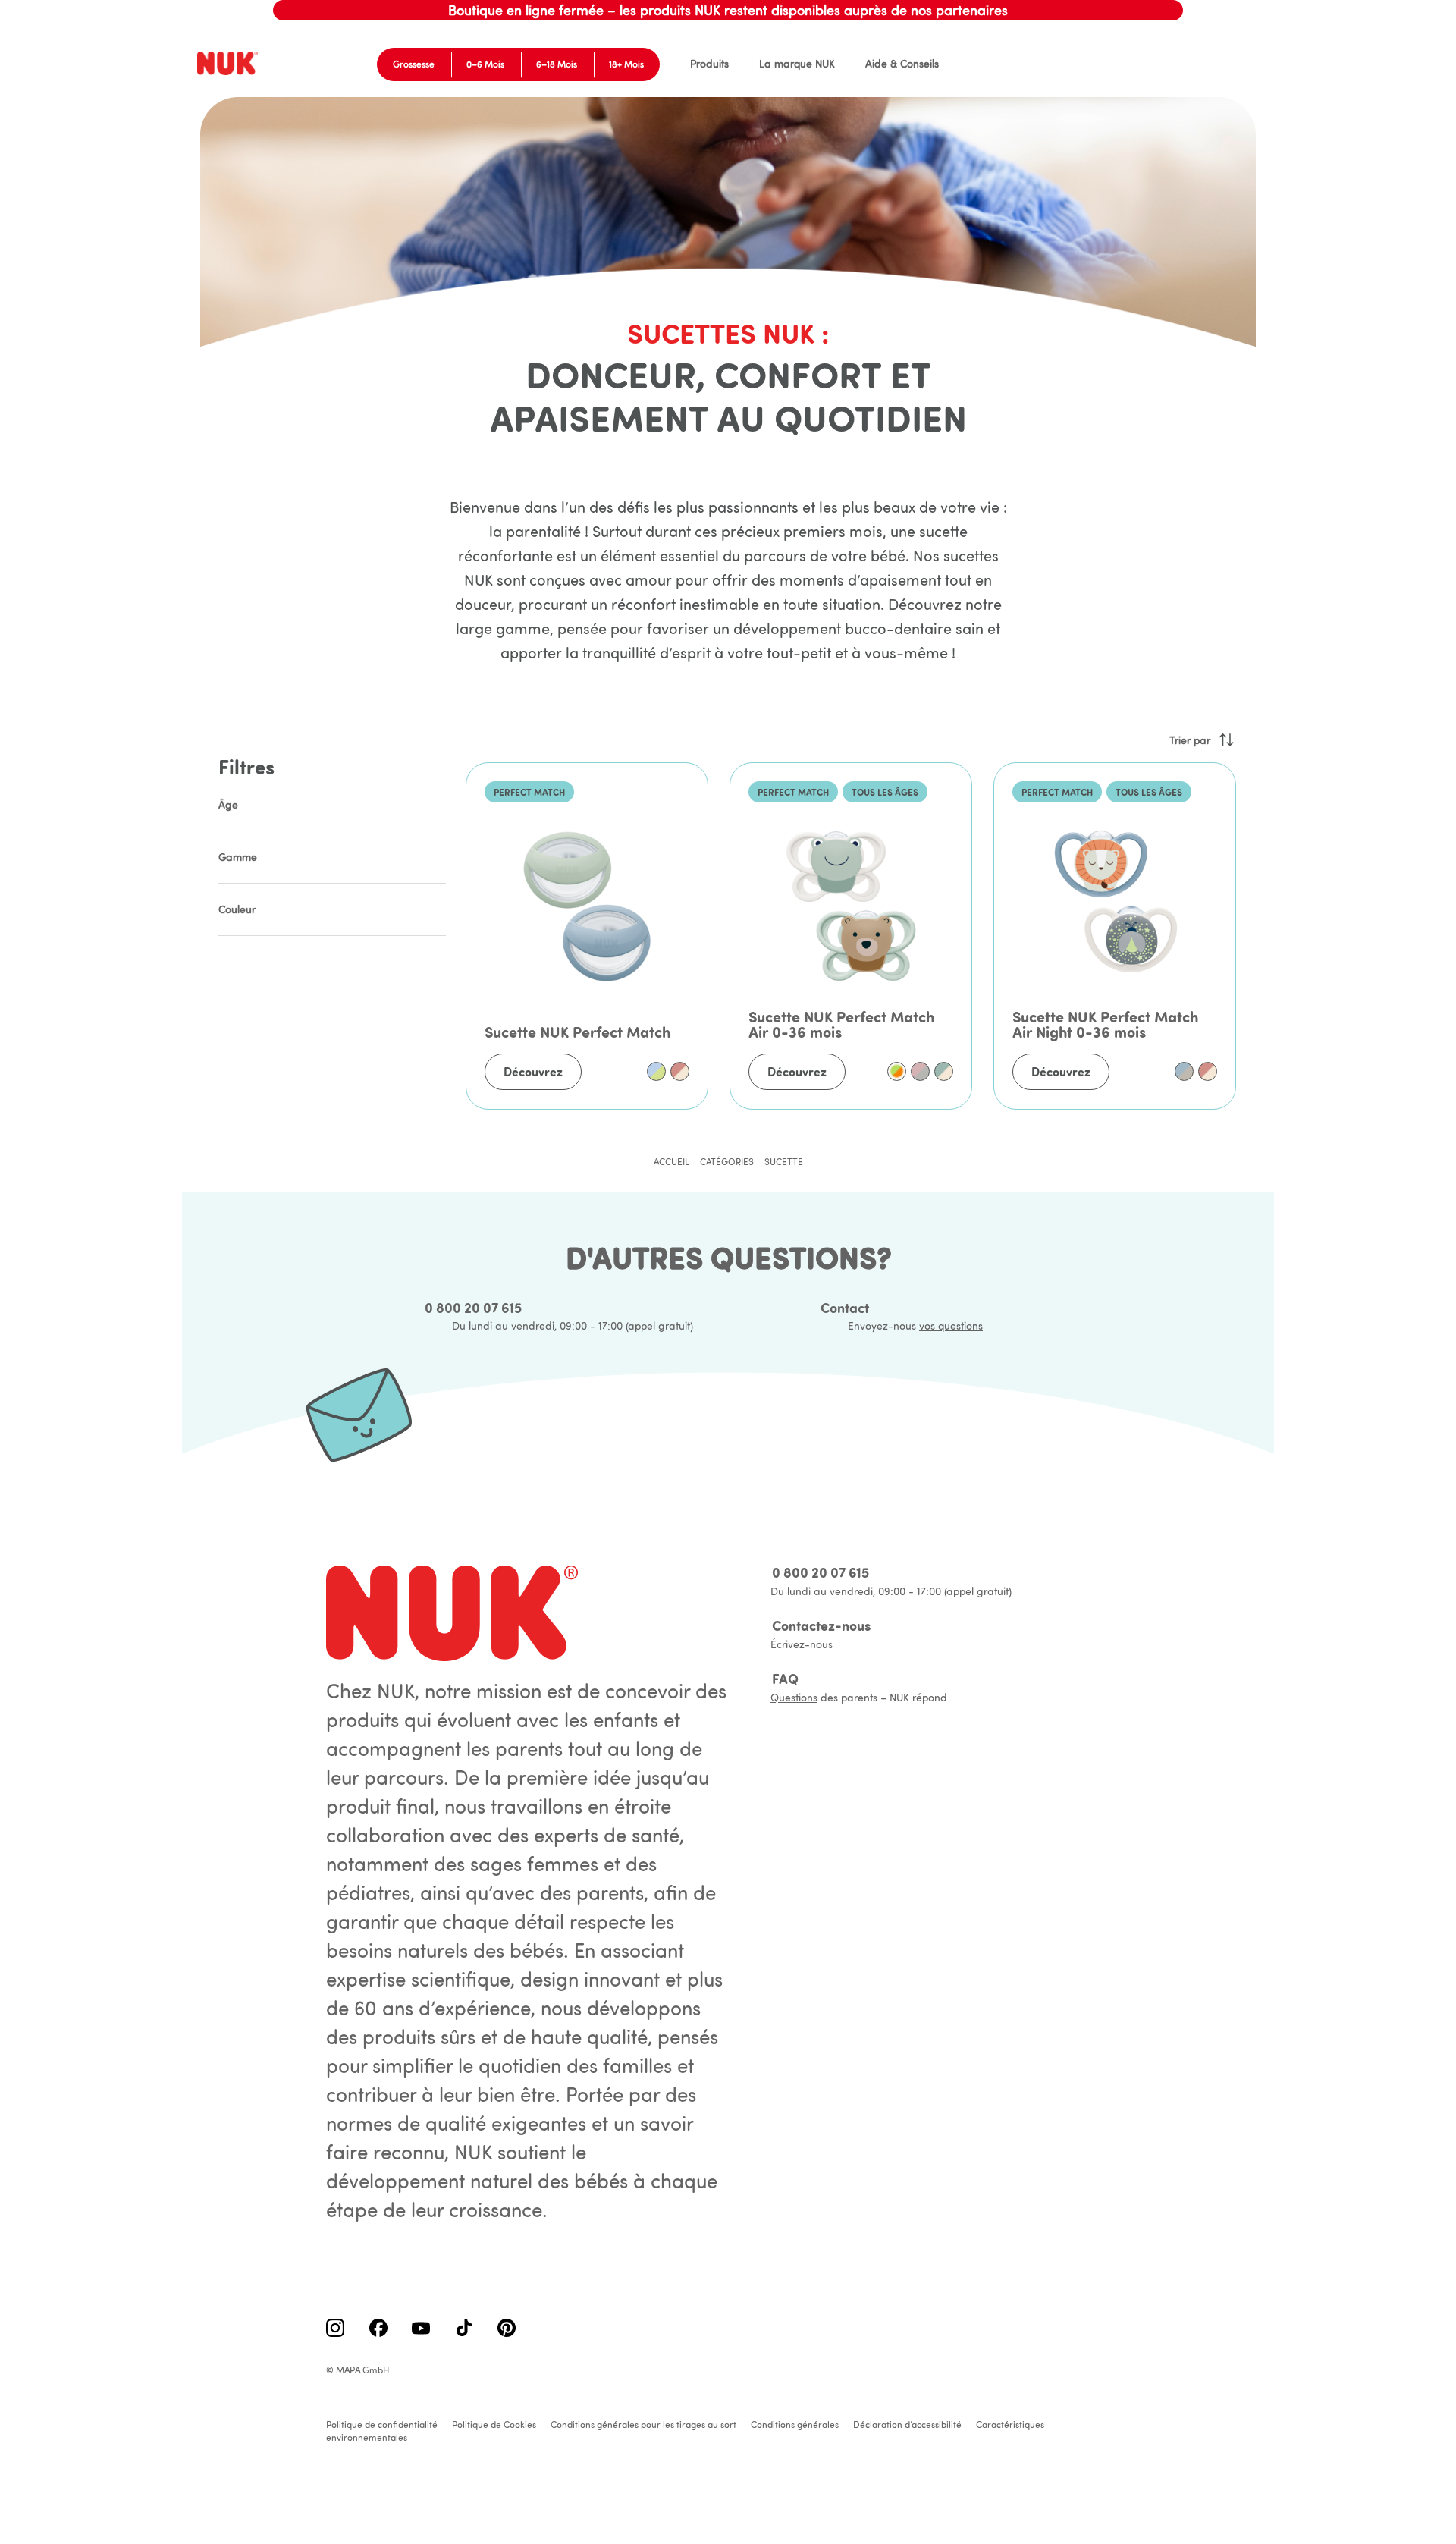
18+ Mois (626, 64)
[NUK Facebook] (378, 2329)
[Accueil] (230, 64)
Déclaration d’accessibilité (907, 2425)
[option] (656, 1071)
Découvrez (533, 1072)
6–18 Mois (557, 64)
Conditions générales (795, 2425)
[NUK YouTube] (421, 2329)
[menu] (799, 64)
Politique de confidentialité (382, 2425)
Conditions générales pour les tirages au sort (643, 2425)
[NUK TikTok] (464, 2329)
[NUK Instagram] (335, 2329)
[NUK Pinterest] (507, 2329)
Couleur (237, 909)
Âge (228, 805)
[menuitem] (709, 64)
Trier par (1190, 740)
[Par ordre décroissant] (1226, 740)
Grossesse (414, 64)
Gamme (238, 857)
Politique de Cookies (494, 2425)
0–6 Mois (485, 64)
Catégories (727, 1162)
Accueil (672, 1162)
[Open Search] (1202, 64)
